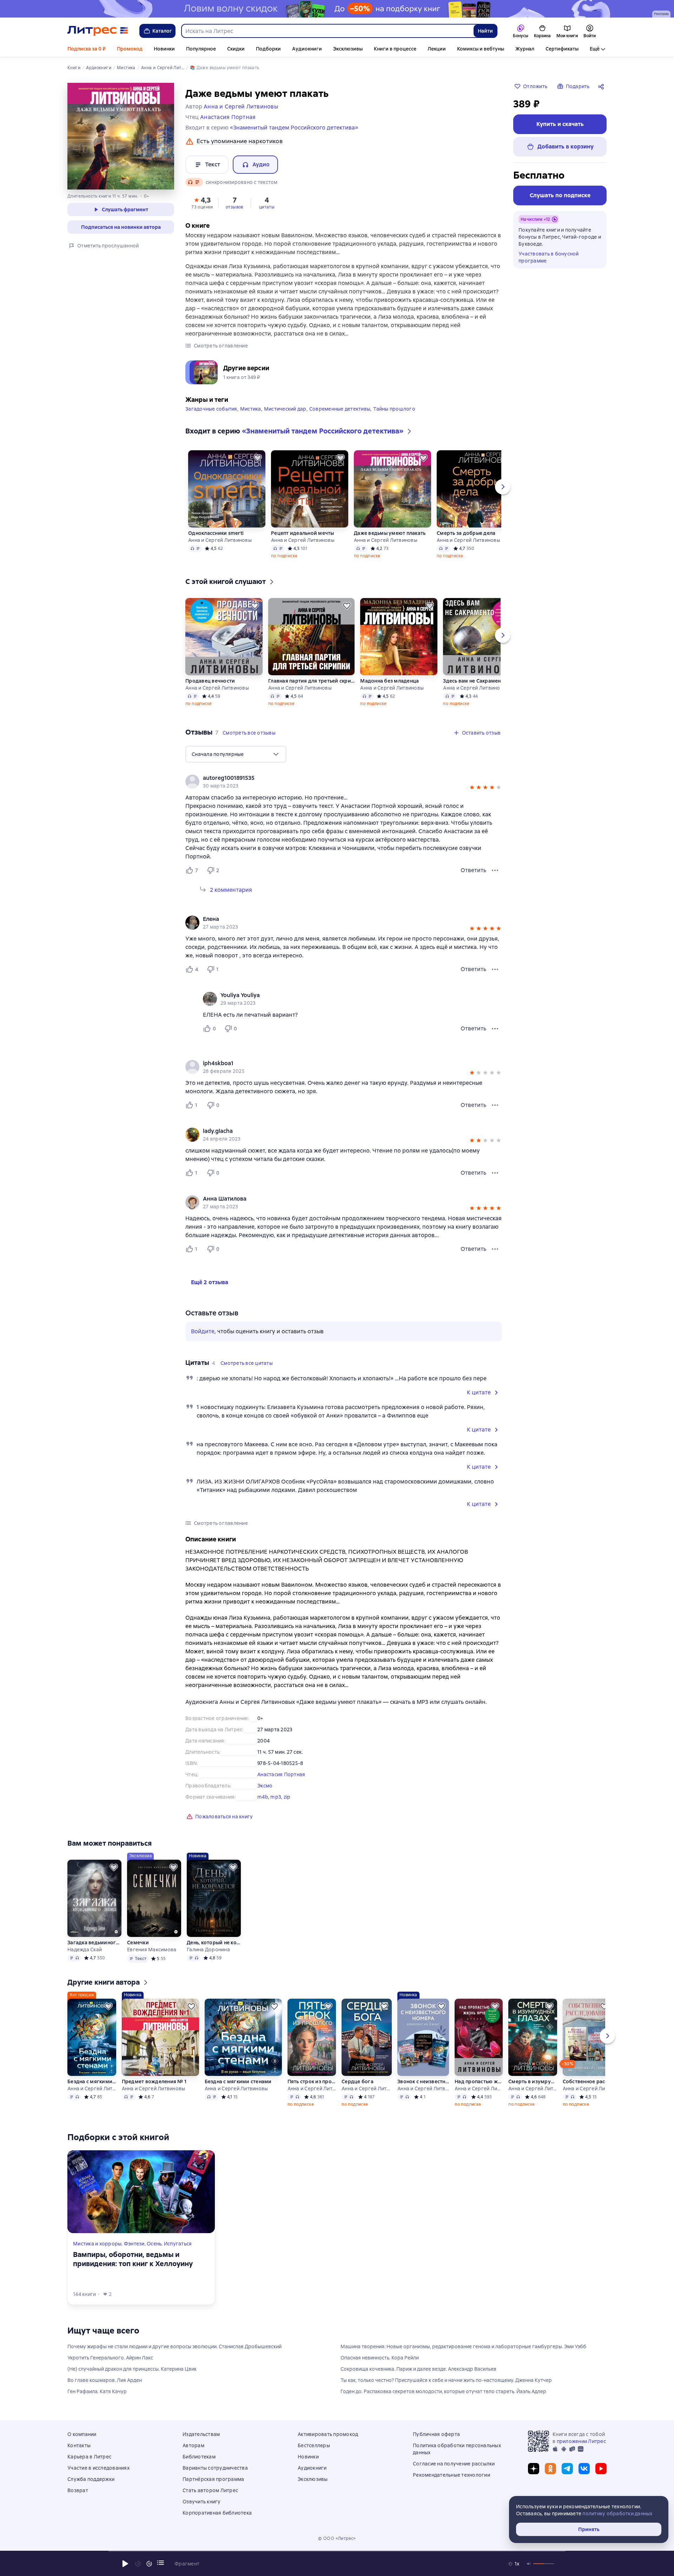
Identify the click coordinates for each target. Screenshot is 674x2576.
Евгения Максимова (152, 1950)
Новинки (164, 49)
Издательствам (201, 2434)
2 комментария (231, 890)
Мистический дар (285, 409)
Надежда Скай (85, 1950)
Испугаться (178, 2244)
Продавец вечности (210, 681)
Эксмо (265, 1786)
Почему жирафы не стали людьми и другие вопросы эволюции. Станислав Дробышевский (174, 2346)
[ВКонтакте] (584, 2469)
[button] (202, 203)
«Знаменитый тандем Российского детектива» (294, 128)
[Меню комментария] (495, 1029)
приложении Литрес (581, 2441)
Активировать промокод (328, 2434)
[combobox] (327, 31)
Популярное (201, 49)
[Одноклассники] (550, 2469)
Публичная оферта (436, 2434)
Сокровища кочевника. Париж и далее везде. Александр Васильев (418, 2369)
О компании (82, 2434)
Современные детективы (340, 409)
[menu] (236, 754)
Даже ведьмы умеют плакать (390, 533)
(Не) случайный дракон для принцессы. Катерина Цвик (132, 2369)
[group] (344, 782)
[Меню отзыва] (495, 870)
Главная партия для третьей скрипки (311, 681)
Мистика (251, 409)
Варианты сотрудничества (215, 2468)
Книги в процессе (395, 49)
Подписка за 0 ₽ (87, 49)
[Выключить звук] (529, 2564)
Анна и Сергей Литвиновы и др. (587, 2089)
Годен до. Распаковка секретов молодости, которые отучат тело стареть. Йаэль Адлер (443, 2391)
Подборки (268, 49)
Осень (154, 2244)
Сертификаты (562, 49)
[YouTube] (601, 2469)
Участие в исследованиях (98, 2468)
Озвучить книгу (202, 2502)
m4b (263, 1797)
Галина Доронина (208, 1950)
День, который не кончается (214, 1943)
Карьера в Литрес (89, 2457)
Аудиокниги (307, 49)
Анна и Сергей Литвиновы (220, 540)
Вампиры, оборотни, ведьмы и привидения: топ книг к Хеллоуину (133, 2259)
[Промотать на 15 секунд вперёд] (149, 2564)
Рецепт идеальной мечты (303, 533)
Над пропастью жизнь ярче (478, 2082)
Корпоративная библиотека (217, 2513)
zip (287, 1797)
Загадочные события (211, 409)
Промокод (130, 49)
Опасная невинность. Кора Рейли (380, 2358)
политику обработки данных (617, 2514)
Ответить (473, 870)
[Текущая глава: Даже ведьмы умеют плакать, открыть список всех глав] (160, 2563)
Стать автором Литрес (210, 2490)
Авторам (193, 2445)
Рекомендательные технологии (451, 2475)
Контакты (79, 2445)
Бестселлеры (314, 2445)
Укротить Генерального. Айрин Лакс (110, 2358)
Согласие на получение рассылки (454, 2464)
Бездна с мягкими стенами (92, 2082)
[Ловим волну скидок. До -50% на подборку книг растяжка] (337, 9)
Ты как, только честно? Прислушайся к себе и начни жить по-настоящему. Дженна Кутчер (446, 2380)
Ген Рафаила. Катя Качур (97, 2391)
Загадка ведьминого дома (94, 1943)
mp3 (276, 1797)
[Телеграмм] (567, 2469)
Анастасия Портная (281, 1774)
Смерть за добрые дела (466, 533)
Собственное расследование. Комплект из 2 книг (587, 2082)
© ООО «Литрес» (337, 2538)
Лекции (437, 49)
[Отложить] (258, 458)
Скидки (236, 49)
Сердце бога (358, 2082)
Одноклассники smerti (216, 533)
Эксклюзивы (348, 49)
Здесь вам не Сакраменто (475, 681)
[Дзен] (534, 2469)
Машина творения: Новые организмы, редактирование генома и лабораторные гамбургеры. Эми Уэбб (463, 2346)
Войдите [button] (203, 1331)
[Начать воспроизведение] (125, 2564)
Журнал (525, 49)
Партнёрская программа (213, 2479)
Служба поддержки (91, 2479)
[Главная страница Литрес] (98, 31)
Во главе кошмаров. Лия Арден (105, 2380)
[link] (334, 778)
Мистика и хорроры (97, 2244)
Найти (485, 31)
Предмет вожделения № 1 (154, 2082)
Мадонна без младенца (389, 681)
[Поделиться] (602, 86)
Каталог (162, 31)
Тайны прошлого (394, 409)
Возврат (78, 2490)
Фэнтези (134, 2244)
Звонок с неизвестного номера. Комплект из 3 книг (423, 2082)
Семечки (138, 1943)
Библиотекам (199, 2457)
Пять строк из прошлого (312, 2082)
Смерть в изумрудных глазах (533, 2082)
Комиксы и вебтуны (481, 49)
